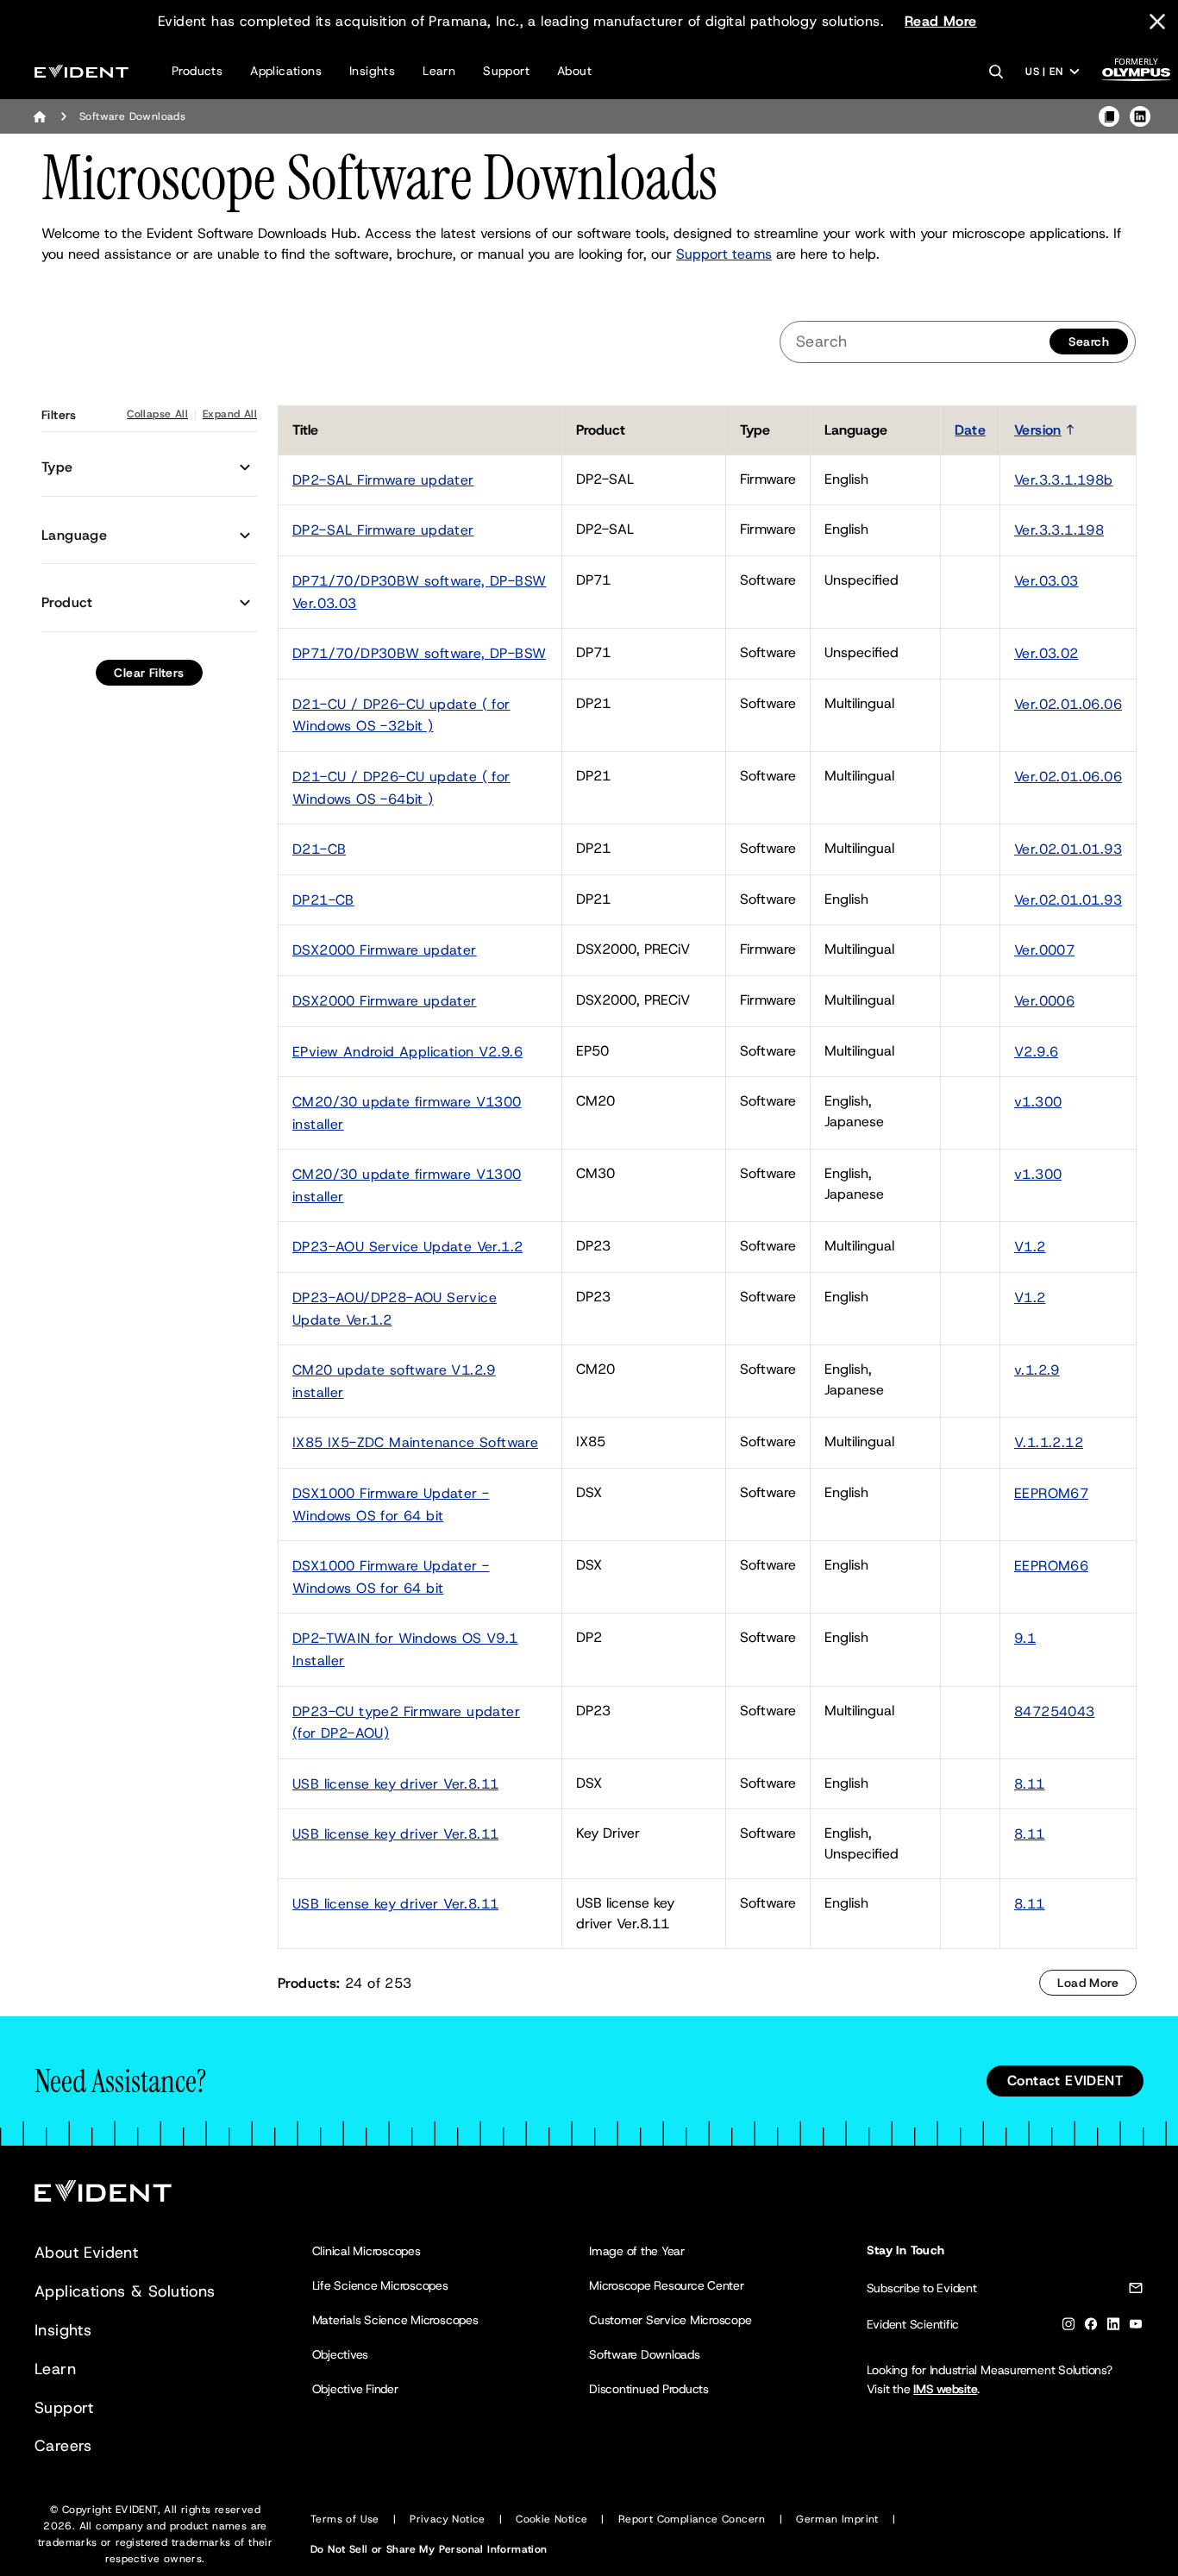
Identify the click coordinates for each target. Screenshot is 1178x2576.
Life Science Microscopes (380, 2285)
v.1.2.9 (1037, 1370)
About (574, 71)
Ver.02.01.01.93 (1068, 849)
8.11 (1030, 1784)
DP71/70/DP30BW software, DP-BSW (419, 653)
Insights (372, 71)
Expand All (230, 414)
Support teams (724, 254)
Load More (1088, 1983)
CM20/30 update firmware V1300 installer (407, 1113)
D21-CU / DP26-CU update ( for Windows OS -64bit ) (401, 788)
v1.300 (1038, 1102)
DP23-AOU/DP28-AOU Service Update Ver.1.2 (395, 1309)
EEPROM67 (1051, 1493)
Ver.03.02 (1046, 653)
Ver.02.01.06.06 (1068, 704)
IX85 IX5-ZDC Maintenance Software (415, 1442)
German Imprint (837, 2519)
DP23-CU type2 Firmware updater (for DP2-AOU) (406, 1723)
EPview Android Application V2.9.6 (407, 1052)
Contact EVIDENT (1065, 2081)
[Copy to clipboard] (1109, 116)
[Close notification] (1157, 22)
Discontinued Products (649, 2389)
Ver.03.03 (1046, 581)
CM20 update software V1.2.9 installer (394, 1381)
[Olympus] (1137, 75)
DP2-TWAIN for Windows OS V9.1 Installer (405, 1649)
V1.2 (1030, 1247)
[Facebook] (1091, 2327)
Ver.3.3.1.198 (1059, 530)
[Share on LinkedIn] (1140, 116)
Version (1038, 430)
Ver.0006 (1044, 1001)
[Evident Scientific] (81, 71)
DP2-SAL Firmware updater (383, 480)
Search (1089, 342)
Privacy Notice (448, 2519)
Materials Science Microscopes (395, 2320)
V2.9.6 (1036, 1052)
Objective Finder (355, 2389)
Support (506, 71)
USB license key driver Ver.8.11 (395, 1784)
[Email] (1136, 2291)
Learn (439, 71)
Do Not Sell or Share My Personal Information (429, 2549)
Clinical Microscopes (367, 2251)
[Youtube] (1136, 2327)
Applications (286, 71)
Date (970, 430)
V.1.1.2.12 (1049, 1442)
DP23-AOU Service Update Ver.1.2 (407, 1247)
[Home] (40, 116)
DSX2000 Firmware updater (385, 950)
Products (197, 71)
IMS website (945, 2389)
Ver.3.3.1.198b (1064, 480)
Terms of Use (345, 2519)
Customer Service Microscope (670, 2320)
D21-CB (319, 849)
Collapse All (157, 414)
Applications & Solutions (125, 2291)
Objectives (341, 2354)
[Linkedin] (1113, 2327)
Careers (63, 2446)
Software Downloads (645, 2354)
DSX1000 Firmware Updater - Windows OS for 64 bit (391, 1504)
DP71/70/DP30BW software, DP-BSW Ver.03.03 (419, 592)
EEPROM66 (1051, 1566)
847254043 (1055, 1711)
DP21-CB (323, 900)
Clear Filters (149, 673)
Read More (941, 21)
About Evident (86, 2253)
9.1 (1025, 1638)
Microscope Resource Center (667, 2285)
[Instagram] (1068, 2327)
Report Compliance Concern (692, 2519)
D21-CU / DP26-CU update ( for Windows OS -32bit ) (401, 715)
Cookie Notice (551, 2519)
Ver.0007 (1044, 950)
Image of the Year (637, 2251)
